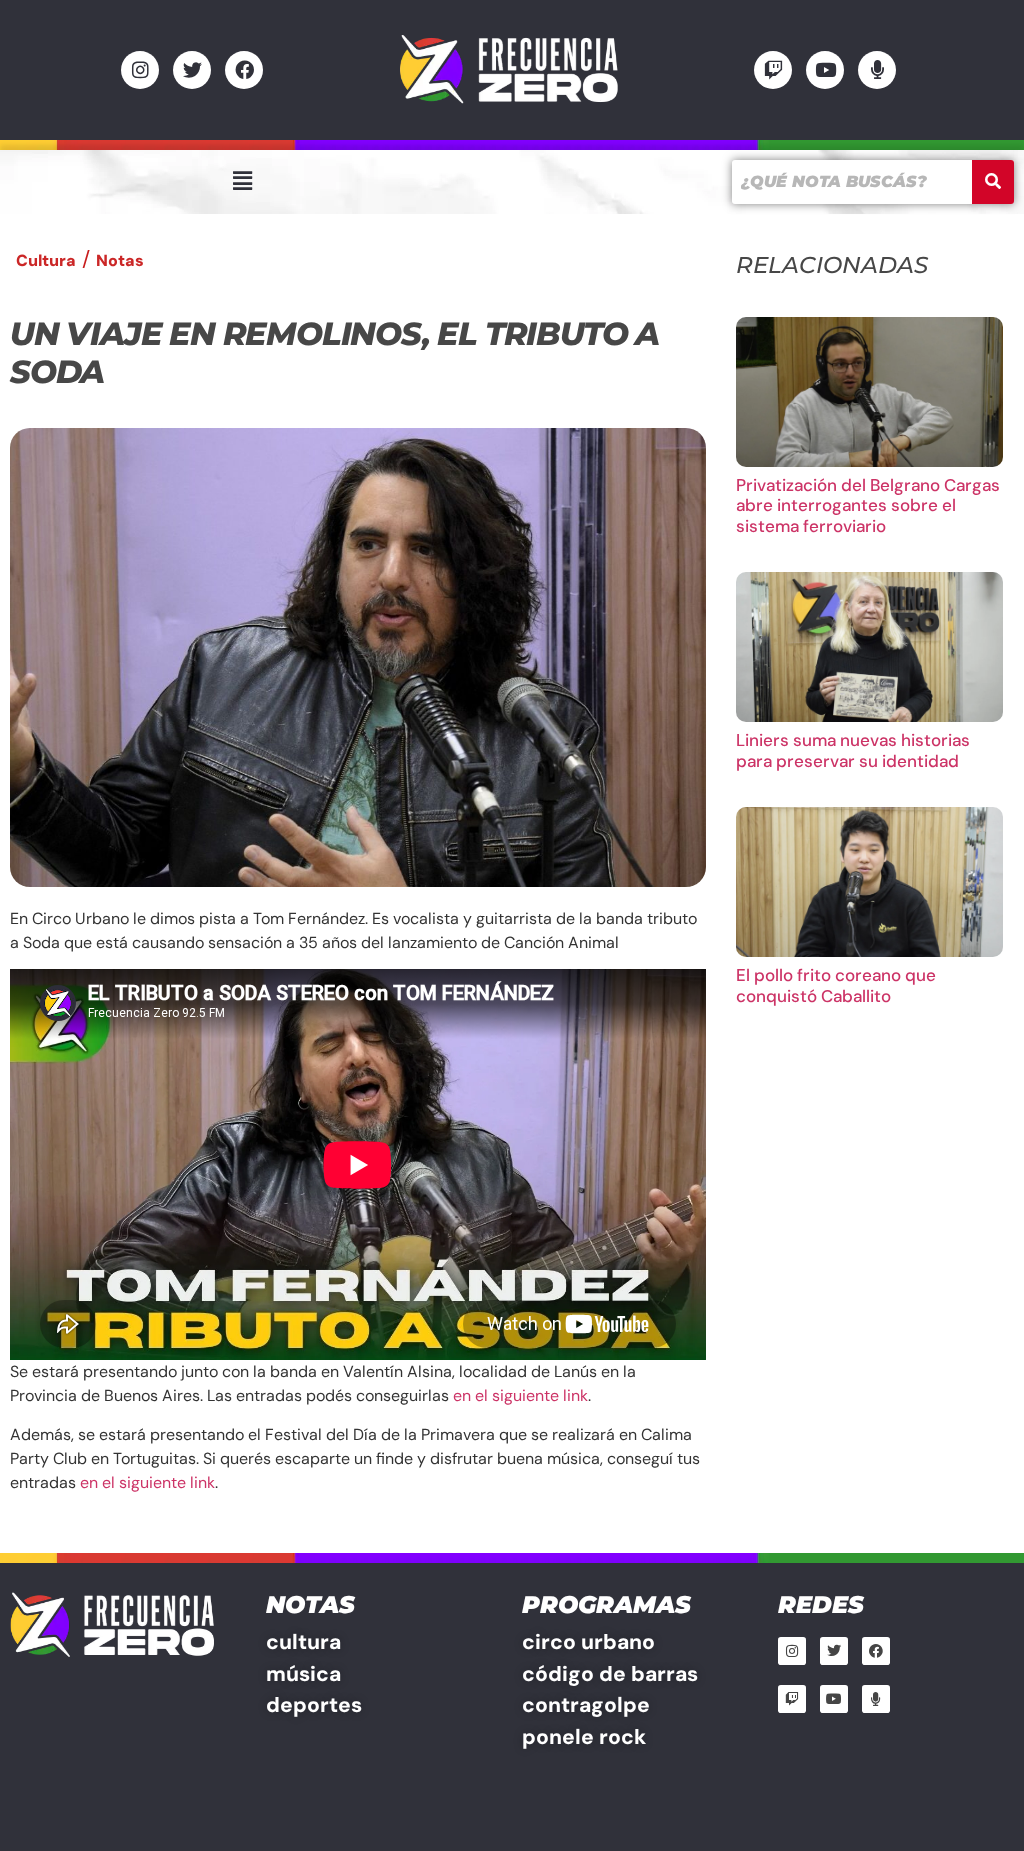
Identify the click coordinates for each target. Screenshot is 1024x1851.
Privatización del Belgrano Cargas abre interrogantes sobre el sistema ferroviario (868, 505)
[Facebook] (244, 70)
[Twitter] (192, 70)
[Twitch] (773, 70)
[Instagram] (140, 70)
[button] (242, 181)
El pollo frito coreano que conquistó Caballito (836, 985)
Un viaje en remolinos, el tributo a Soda (334, 352)
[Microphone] (877, 70)
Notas (120, 260)
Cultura (46, 260)
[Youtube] (825, 70)
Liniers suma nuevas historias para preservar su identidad (853, 750)
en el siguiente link (520, 1395)
